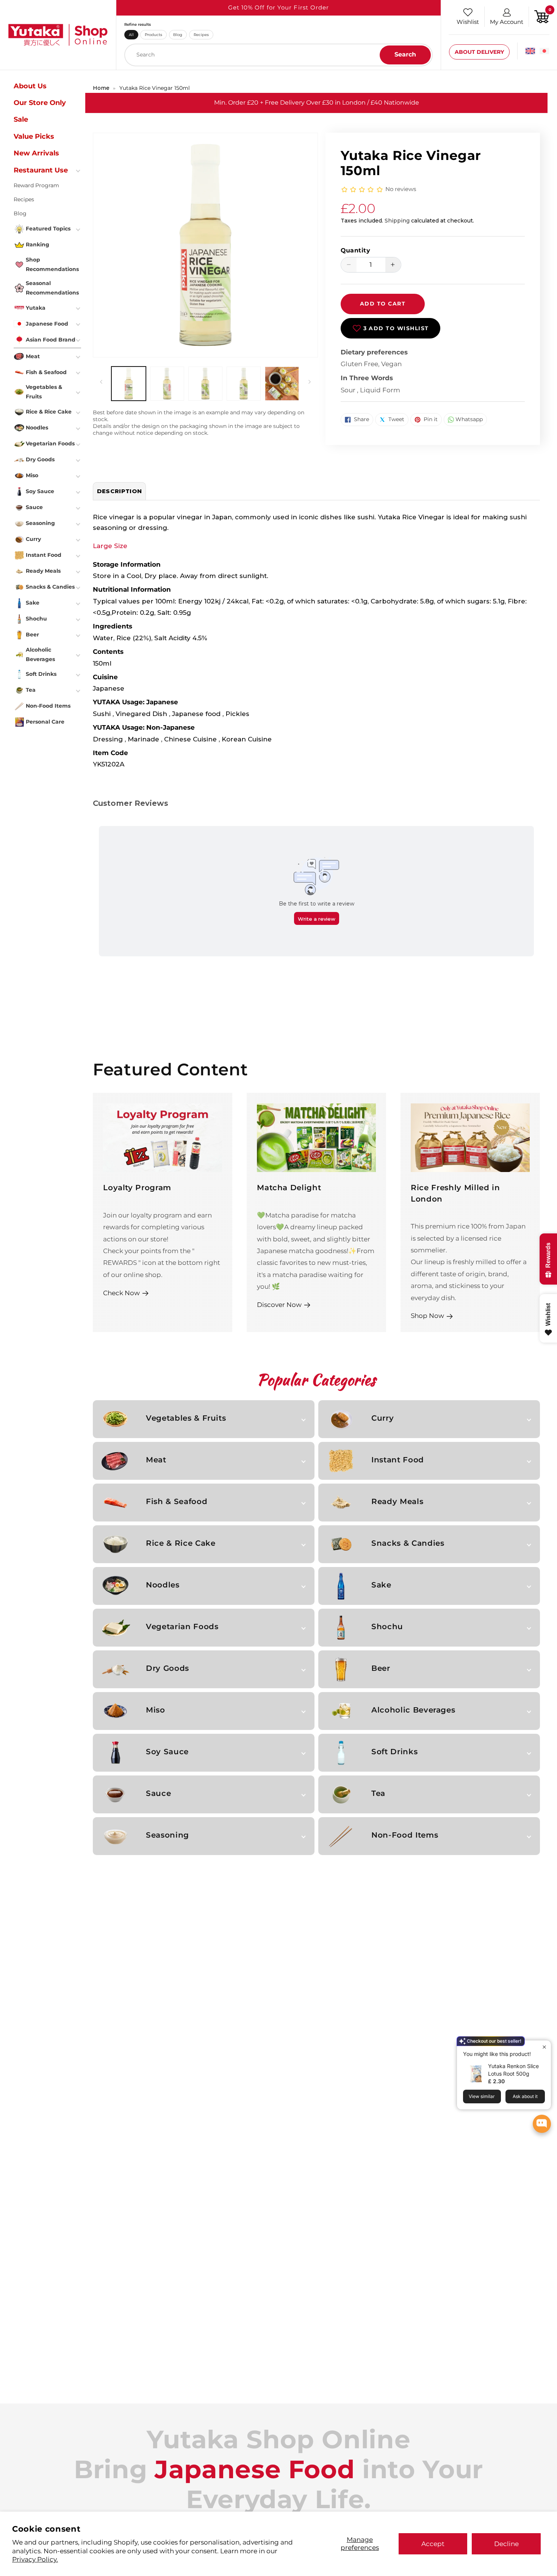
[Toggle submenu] (79, 170)
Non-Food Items (405, 1835)
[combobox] (278, 55)
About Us (30, 86)
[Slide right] (310, 382)
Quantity (356, 250)
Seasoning (167, 1835)
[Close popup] (544, 2047)
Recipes (201, 34)
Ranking (38, 244)
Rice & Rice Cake (181, 1543)
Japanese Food (47, 324)
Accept (433, 2544)
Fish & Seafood (177, 1501)
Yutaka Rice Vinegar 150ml (155, 88)
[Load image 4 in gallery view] (244, 384)
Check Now (121, 1293)
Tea (378, 1793)
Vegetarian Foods (182, 1626)
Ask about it (525, 2096)
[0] (542, 16)
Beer (381, 1668)
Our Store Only (40, 103)
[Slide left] (101, 382)
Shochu (387, 1626)
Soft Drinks (394, 1752)
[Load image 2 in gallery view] (167, 384)
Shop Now (427, 1315)
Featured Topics (48, 229)
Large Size (110, 546)
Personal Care (45, 722)
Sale (21, 119)
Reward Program (36, 185)
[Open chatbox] (542, 2124)
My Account (507, 22)
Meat (156, 1460)
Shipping (397, 221)
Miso (156, 1710)
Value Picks (34, 136)
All (131, 34)
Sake (381, 1585)
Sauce (158, 1793)
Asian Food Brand (51, 340)
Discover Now (279, 1304)
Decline (506, 2544)
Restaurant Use (41, 170)
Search (405, 54)
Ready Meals (397, 1501)
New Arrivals (36, 153)
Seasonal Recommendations (52, 288)
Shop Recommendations (52, 264)
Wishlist (468, 22)
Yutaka (36, 308)
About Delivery (479, 52)
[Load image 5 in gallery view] (282, 384)
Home (101, 88)
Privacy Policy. (35, 2559)
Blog (178, 34)
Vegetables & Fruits (186, 1418)
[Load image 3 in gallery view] (205, 384)
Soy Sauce (167, 1752)
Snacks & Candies (408, 1543)
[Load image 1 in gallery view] (128, 384)
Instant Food (398, 1460)
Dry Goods (167, 1668)
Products (153, 34)
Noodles (163, 1585)
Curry (383, 1418)
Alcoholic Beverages (413, 1710)
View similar (482, 2096)
